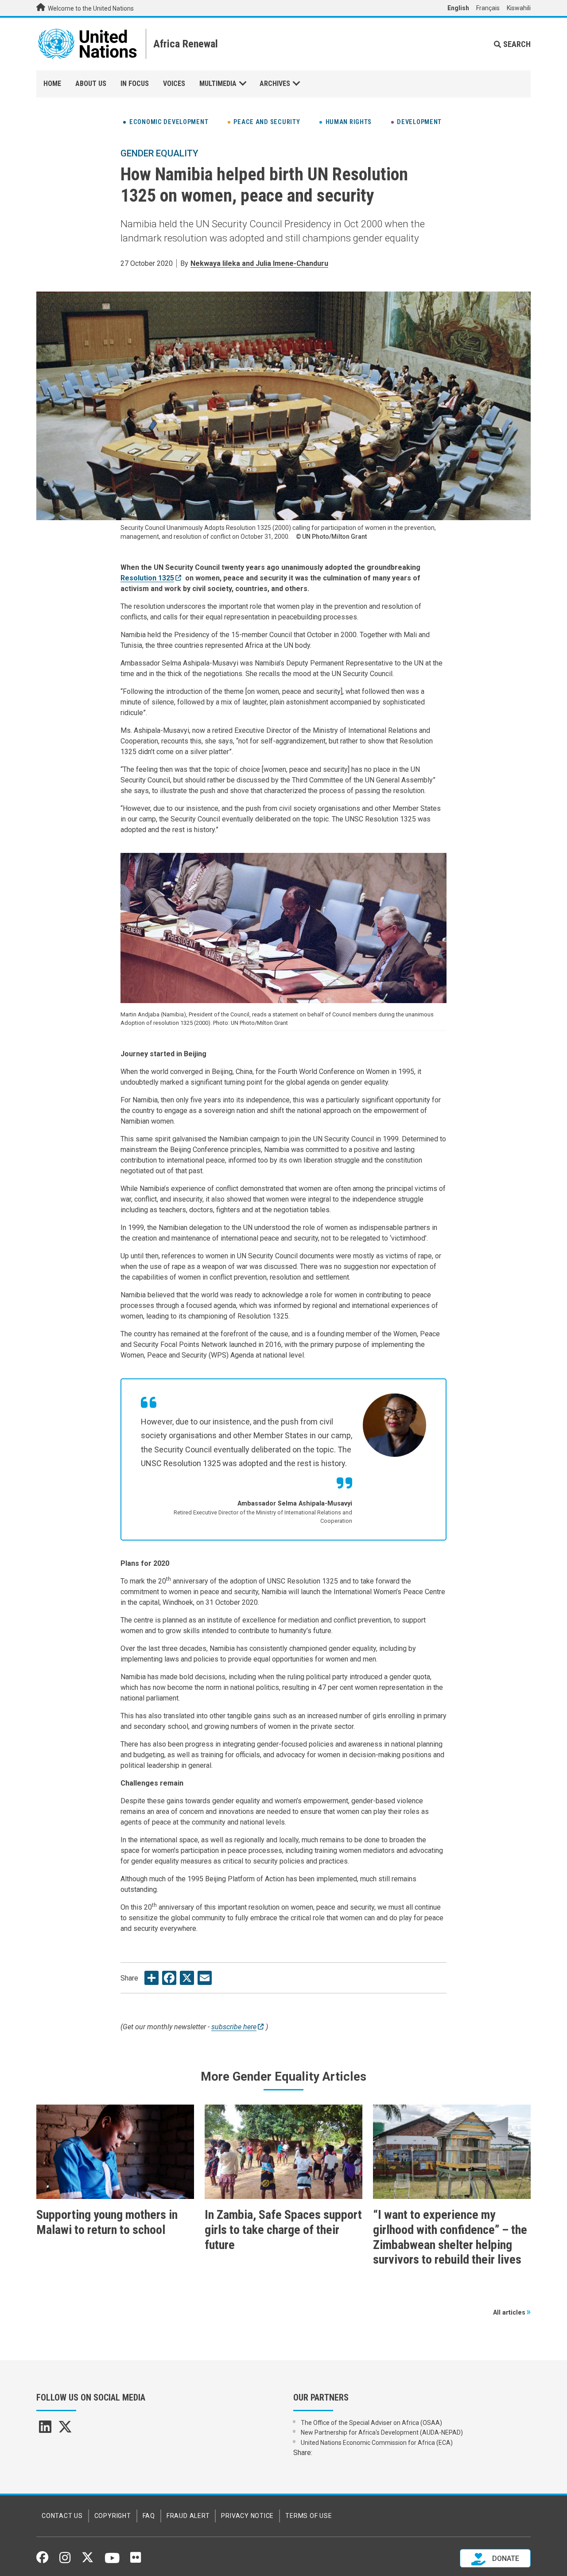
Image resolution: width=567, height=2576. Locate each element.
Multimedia (218, 84)
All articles (509, 2313)
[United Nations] (87, 44)
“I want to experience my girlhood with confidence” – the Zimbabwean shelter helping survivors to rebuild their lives (450, 2237)
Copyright (113, 2516)
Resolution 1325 (147, 578)
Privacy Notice (247, 2516)
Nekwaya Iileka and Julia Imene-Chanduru (259, 263)
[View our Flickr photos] (136, 2560)
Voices (174, 84)
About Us (91, 84)
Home (52, 84)
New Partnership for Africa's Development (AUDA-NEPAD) (382, 2432)
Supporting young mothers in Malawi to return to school (107, 2222)
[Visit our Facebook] (42, 2560)
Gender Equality (159, 153)
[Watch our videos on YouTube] (112, 2562)
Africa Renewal (186, 44)
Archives (275, 84)
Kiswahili (519, 8)
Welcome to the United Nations (90, 8)
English (458, 8)
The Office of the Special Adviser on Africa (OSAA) (371, 2423)
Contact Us (62, 2516)
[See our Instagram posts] (65, 2561)
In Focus (135, 84)
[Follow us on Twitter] (87, 2560)
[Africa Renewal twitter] (65, 2430)
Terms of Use (309, 2516)
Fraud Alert (188, 2516)
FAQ (149, 2516)
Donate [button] (505, 2558)
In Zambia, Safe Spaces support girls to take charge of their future (283, 2230)
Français (488, 8)
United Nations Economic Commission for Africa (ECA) (377, 2443)
